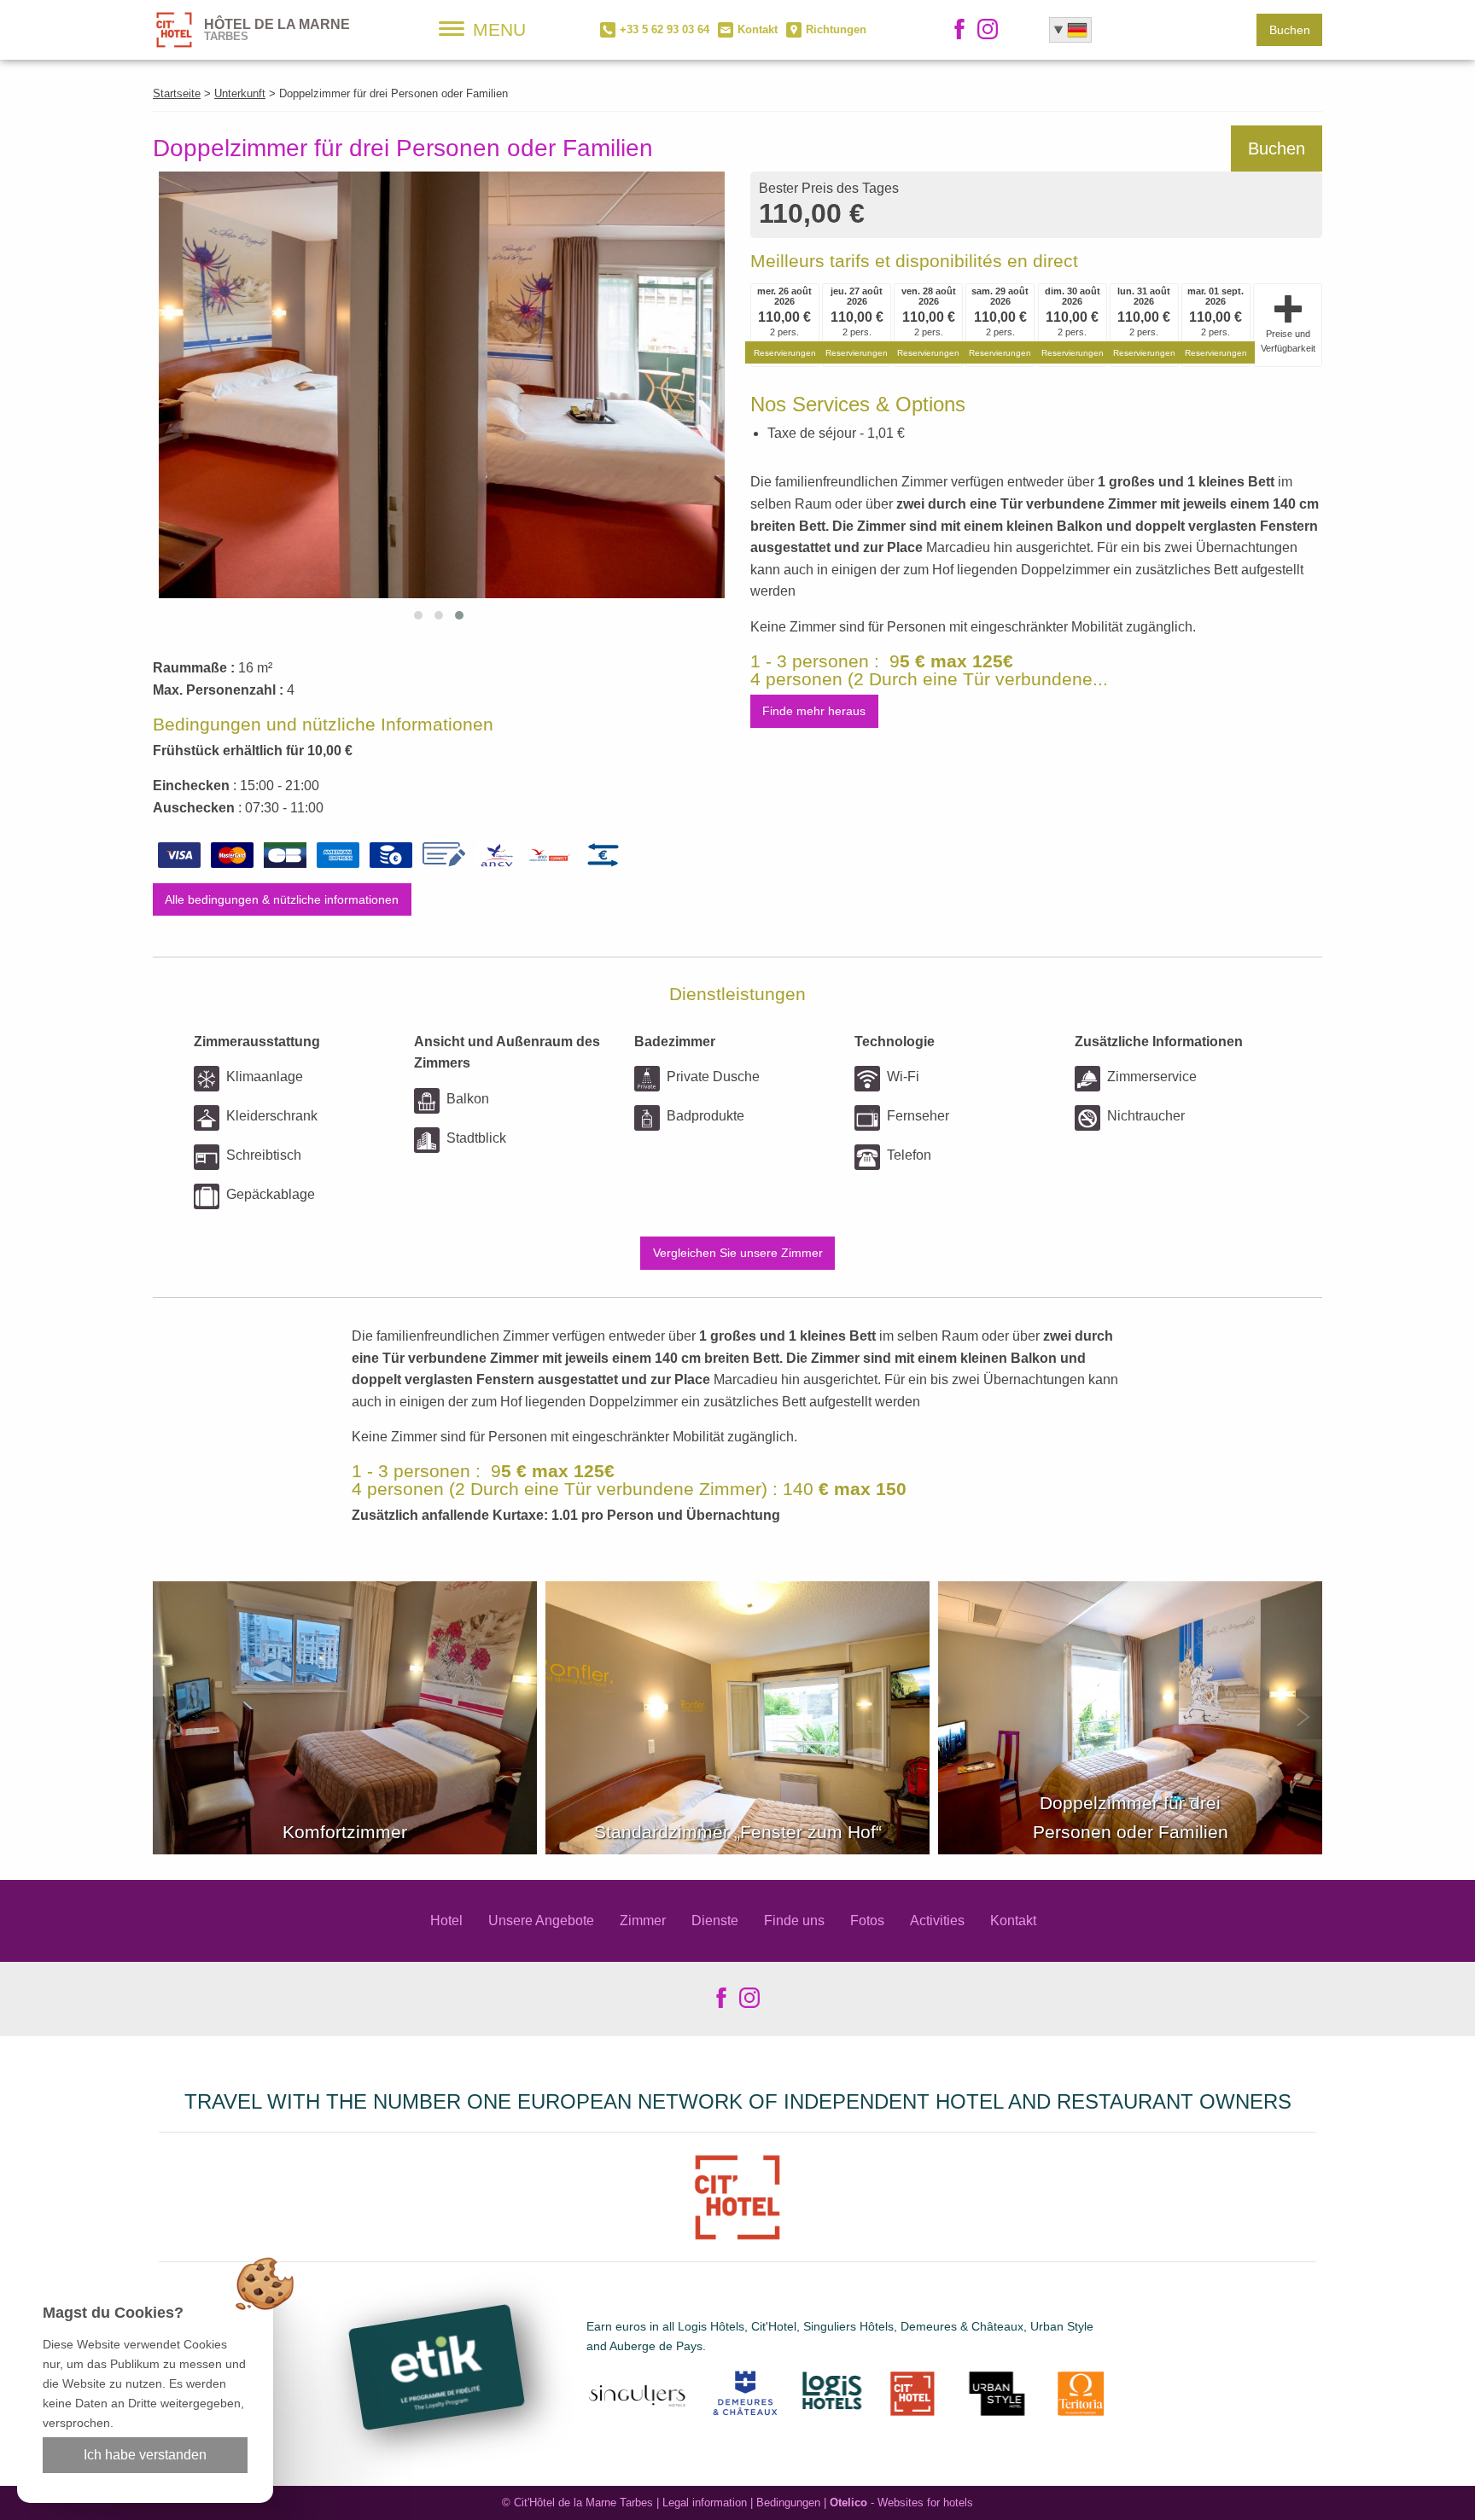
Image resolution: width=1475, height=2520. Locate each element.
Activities (937, 1921)
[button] (418, 615)
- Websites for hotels (901, 2503)
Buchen (1290, 30)
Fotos (867, 1921)
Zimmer (643, 1921)
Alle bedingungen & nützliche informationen (282, 899)
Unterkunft (240, 93)
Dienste (715, 1921)
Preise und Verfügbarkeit (1288, 341)
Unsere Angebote (541, 1921)
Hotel (446, 1921)
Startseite (177, 93)
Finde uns (794, 1921)
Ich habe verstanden (145, 2455)
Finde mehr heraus (814, 711)
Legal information (705, 2503)
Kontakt (1013, 1921)
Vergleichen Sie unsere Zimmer (738, 1253)
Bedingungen (788, 2503)
